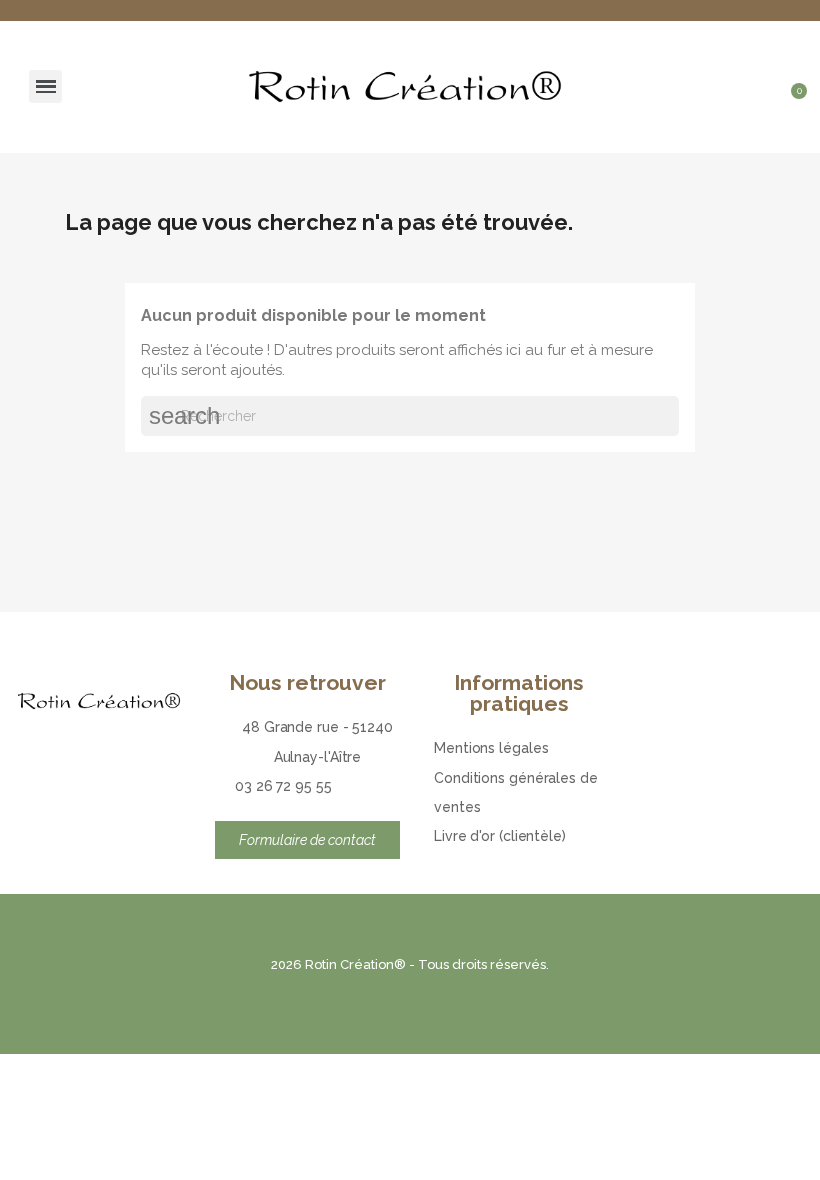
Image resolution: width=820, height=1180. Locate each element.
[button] (760, 67)
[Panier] (792, 105)
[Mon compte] (795, 67)
